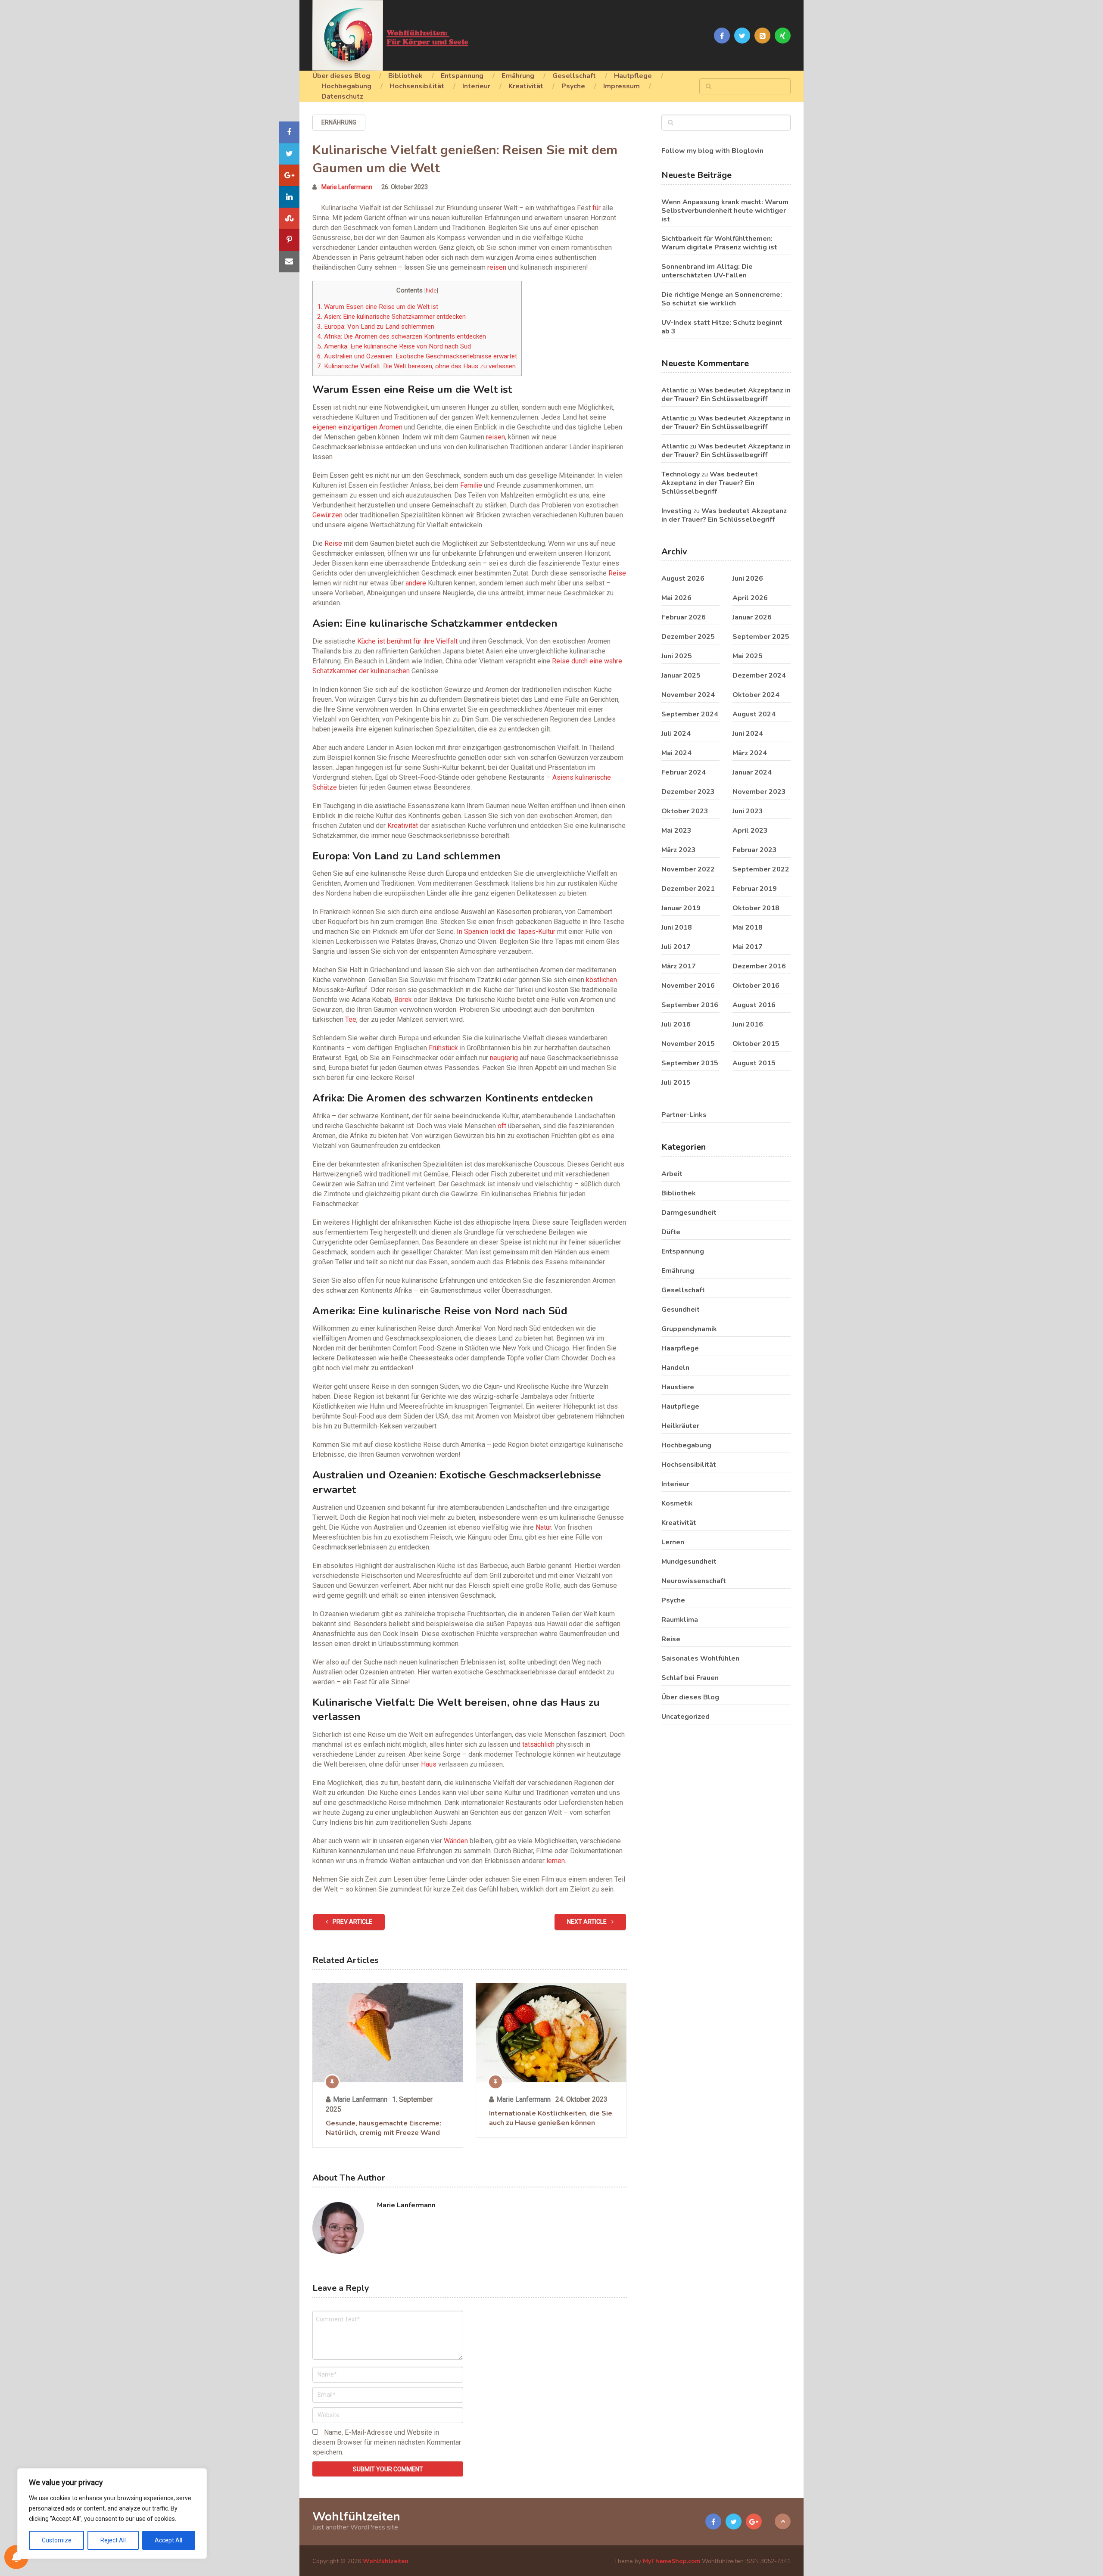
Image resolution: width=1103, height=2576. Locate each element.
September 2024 (690, 714)
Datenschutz (342, 96)
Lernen (673, 1542)
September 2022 (761, 869)
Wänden (456, 1841)
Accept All (168, 2540)
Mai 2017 (748, 947)
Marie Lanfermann (347, 187)
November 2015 (688, 1044)
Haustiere (678, 1387)
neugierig (504, 1058)
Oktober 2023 (685, 811)
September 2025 (761, 637)
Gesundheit (681, 1310)
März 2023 (679, 850)
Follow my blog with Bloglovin (712, 151)
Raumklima (680, 1620)
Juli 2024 (676, 734)
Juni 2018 (677, 927)
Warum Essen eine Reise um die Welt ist (378, 307)
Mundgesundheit (689, 1562)
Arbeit (672, 1174)
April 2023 (750, 831)
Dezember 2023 (688, 792)
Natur (543, 1527)
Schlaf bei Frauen (690, 1678)
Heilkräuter (680, 1426)
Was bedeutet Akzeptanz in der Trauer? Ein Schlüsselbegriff (726, 395)
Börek (403, 1000)
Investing (676, 511)
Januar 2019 (681, 908)
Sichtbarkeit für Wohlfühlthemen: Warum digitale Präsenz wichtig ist (719, 243)
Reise (333, 543)
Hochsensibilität (417, 86)
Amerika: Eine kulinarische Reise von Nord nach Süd (394, 346)
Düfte (671, 1232)
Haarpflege (680, 1348)
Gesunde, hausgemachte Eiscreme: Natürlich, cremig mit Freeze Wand (383, 2128)
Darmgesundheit (689, 1213)
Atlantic (675, 390)
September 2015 (690, 1063)
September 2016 (690, 1005)
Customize (57, 2540)
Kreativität (526, 86)
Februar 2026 (684, 617)
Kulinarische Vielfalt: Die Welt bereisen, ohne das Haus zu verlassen (416, 366)
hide (431, 290)
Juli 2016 (676, 1024)
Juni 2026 (748, 579)
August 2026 (683, 579)
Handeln (675, 1368)
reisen (497, 267)
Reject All (113, 2540)
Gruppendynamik (689, 1329)
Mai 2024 (676, 753)
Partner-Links (684, 1115)
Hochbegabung (346, 86)
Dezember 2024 (759, 675)
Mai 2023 (676, 831)
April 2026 (750, 598)
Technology (681, 474)
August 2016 (754, 1005)
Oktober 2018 (756, 908)
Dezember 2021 (688, 889)
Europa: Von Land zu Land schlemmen (376, 327)
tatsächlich (538, 1744)
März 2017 (679, 966)
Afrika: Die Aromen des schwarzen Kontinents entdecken (402, 336)
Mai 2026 (676, 598)
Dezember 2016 (759, 966)
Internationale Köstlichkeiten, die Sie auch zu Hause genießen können (551, 2118)
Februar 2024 (684, 772)
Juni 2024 (748, 734)
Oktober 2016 (756, 986)
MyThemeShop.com (671, 2561)
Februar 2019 (755, 889)
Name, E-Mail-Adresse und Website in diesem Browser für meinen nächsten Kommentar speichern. (387, 2442)
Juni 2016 (748, 1024)
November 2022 (688, 869)
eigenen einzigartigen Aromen (357, 427)
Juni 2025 (677, 656)
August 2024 (754, 714)
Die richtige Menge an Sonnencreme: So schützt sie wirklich (722, 299)
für (597, 208)
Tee (351, 1019)
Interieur (476, 86)
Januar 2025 (681, 675)
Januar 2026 (752, 617)
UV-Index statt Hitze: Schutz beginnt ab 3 (722, 327)
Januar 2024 (752, 772)
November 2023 (759, 792)
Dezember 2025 (688, 637)
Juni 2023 (748, 811)
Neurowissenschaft (694, 1581)
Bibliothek (405, 76)
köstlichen (601, 980)
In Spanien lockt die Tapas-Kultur (506, 932)
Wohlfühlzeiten (356, 2517)
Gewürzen (327, 515)
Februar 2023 (755, 850)
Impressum (622, 86)
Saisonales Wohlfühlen (700, 1658)
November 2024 (688, 695)
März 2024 (750, 753)
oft (502, 1126)
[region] (112, 2514)
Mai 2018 (748, 927)
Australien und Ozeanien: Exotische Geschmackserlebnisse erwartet (417, 356)
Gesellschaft (574, 76)
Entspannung (462, 76)
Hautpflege (633, 76)
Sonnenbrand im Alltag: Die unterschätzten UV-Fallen (707, 271)
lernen (556, 1861)
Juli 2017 (676, 947)
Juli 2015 (676, 1083)
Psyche (573, 86)
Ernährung (518, 76)
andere (416, 583)
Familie (471, 485)
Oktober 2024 (756, 695)
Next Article (587, 1922)
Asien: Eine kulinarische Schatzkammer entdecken (391, 317)
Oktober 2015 (756, 1044)
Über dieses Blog (341, 76)
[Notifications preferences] (16, 2557)
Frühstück (443, 1048)
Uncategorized (685, 1717)
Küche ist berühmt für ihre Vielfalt (407, 641)
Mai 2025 (748, 656)
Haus (429, 1764)
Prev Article (352, 1922)
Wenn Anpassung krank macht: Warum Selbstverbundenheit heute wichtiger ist (725, 211)
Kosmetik (677, 1503)
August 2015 (754, 1063)
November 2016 (688, 986)
